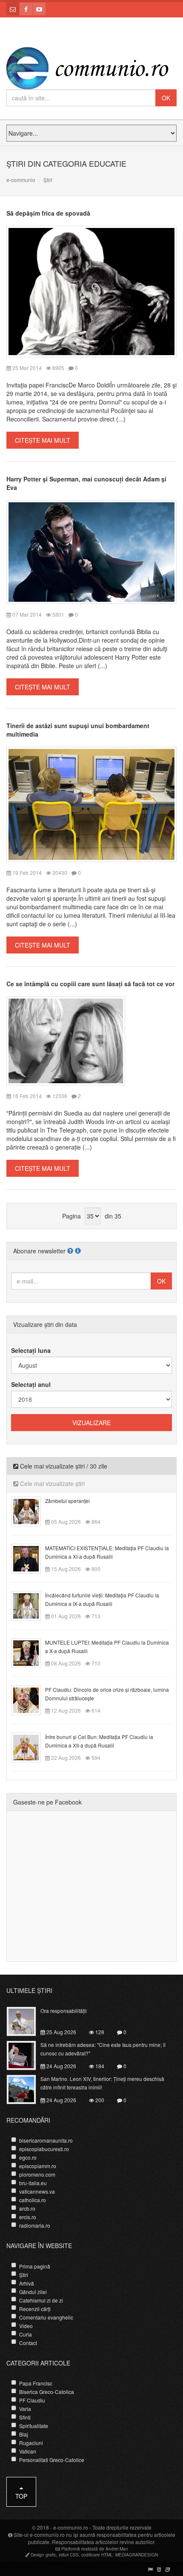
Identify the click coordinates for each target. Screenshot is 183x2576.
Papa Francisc (36, 2383)
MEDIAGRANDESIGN (137, 2555)
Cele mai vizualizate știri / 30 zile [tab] (63, 1466)
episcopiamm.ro (38, 2166)
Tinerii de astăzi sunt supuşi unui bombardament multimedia (78, 730)
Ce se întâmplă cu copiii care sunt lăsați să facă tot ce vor (90, 984)
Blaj (24, 2434)
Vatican (28, 2451)
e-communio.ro (71, 2527)
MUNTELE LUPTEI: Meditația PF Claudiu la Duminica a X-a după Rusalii (107, 1647)
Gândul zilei (33, 2292)
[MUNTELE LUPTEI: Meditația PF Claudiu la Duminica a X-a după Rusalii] (31, 1652)
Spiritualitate (34, 2426)
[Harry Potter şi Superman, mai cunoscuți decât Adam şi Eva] (91, 551)
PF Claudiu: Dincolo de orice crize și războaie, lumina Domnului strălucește (107, 1694)
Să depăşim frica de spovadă (48, 213)
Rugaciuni (31, 2443)
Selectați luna (31, 1350)
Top (21, 2496)
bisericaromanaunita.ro (46, 2140)
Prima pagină (35, 2266)
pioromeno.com (37, 2174)
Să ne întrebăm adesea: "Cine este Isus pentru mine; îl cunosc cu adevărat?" (103, 2049)
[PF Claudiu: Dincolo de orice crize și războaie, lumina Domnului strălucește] (31, 1699)
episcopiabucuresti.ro (44, 2149)
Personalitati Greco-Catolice (52, 2460)
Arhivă (27, 2283)
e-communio (21, 180)
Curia (26, 2334)
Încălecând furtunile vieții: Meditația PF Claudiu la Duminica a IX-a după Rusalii (102, 1599)
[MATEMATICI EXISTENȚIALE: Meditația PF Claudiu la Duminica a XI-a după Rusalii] (31, 1557)
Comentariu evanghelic (46, 2317)
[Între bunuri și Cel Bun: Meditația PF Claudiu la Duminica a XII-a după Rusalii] (31, 1746)
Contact (28, 2343)
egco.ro (28, 2157)
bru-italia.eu (33, 2183)
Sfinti (25, 2417)
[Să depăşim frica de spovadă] (91, 290)
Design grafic (43, 2555)
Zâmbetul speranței (67, 1501)
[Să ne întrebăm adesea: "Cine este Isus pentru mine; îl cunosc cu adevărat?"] (26, 2055)
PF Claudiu (32, 2400)
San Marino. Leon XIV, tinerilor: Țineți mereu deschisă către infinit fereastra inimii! (102, 2083)
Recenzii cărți (35, 2309)
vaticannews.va (37, 2191)
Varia (25, 2409)
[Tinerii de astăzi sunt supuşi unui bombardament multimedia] (91, 803)
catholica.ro (33, 2200)
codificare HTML (97, 2555)
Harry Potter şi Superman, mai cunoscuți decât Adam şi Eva (86, 483)
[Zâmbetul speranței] (31, 1510)
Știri (24, 2275)
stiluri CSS (69, 2555)
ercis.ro (28, 2217)
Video (26, 2326)
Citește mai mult (43, 440)
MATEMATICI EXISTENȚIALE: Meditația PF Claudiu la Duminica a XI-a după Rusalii (107, 1552)
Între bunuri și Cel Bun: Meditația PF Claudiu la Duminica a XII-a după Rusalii (99, 1741)
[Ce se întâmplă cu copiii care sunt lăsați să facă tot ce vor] (66, 1040)
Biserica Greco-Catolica (47, 2392)
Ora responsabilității (64, 2011)
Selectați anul (31, 1384)
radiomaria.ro (35, 2225)
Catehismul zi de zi (41, 2300)
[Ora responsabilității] (26, 2021)
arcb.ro (27, 2208)
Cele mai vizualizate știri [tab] (51, 1483)
